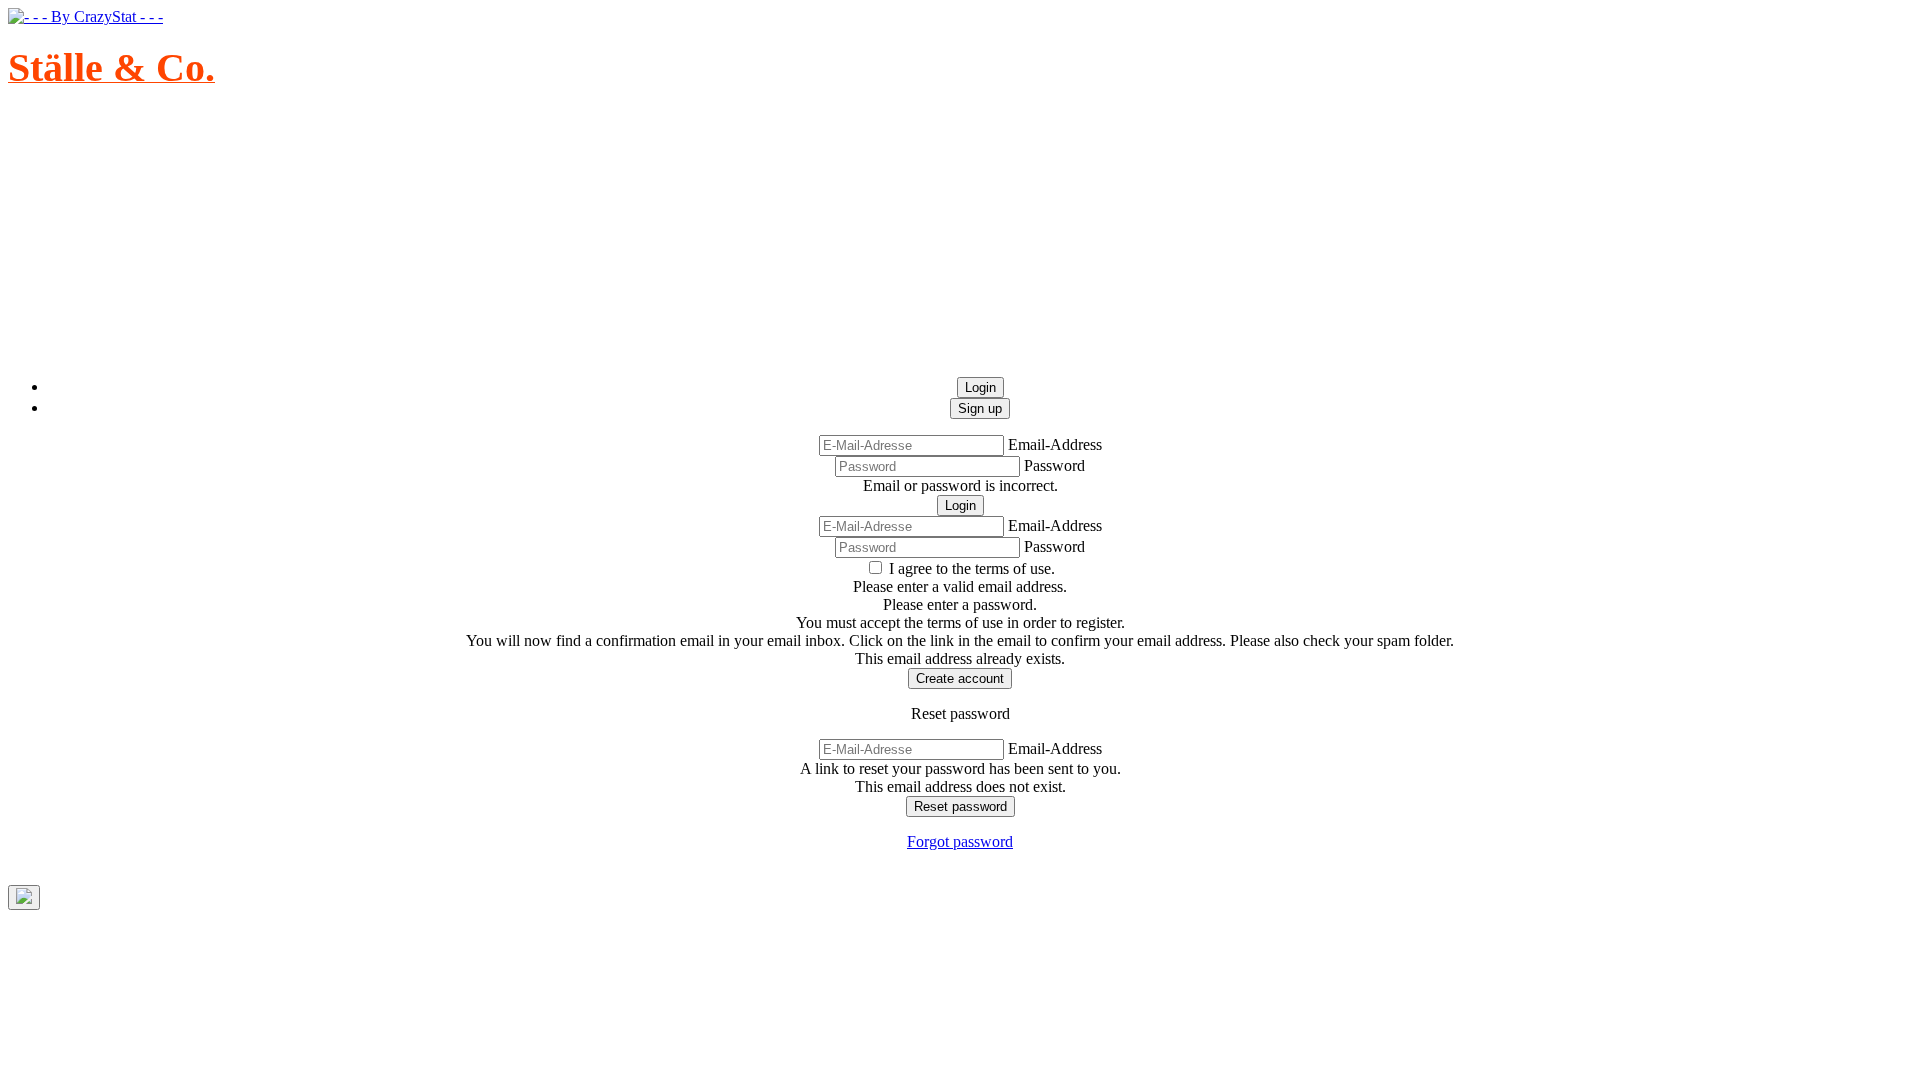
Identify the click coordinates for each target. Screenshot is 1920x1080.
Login (960, 505)
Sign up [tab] (980, 408)
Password (1054, 465)
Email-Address (1055, 444)
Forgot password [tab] (960, 841)
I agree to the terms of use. (972, 568)
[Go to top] (24, 897)
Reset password (960, 806)
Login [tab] (980, 387)
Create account (960, 678)
